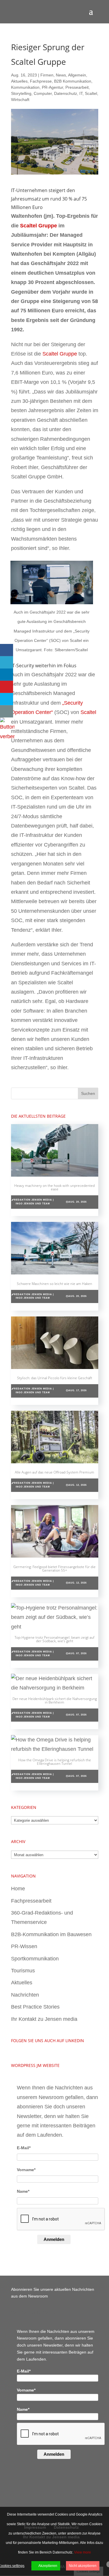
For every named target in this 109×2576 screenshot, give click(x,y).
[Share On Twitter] (7, 662)
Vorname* (26, 2170)
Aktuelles (19, 81)
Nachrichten (25, 1995)
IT (81, 93)
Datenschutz (66, 93)
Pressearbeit (77, 87)
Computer (43, 93)
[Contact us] (7, 711)
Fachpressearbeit (31, 1901)
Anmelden (54, 2239)
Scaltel (91, 93)
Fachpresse (41, 81)
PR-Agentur (52, 87)
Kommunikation (25, 87)
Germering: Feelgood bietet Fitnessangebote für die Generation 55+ (54, 1569)
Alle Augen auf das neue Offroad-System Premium (54, 1472)
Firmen (47, 75)
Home (18, 1889)
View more (83, 2552)
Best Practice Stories (35, 2007)
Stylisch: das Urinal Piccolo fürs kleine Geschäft (55, 1378)
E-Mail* (24, 2148)
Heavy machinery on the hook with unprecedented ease (54, 1187)
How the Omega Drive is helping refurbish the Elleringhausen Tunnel (55, 1762)
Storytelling (21, 93)
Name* (23, 2191)
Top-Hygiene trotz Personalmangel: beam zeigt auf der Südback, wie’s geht (54, 1639)
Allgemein (77, 75)
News (61, 75)
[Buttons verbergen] (7, 736)
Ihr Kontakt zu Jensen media (44, 2019)
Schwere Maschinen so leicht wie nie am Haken (54, 1284)
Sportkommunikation (35, 1959)
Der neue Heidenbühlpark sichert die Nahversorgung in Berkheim (55, 1700)
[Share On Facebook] (7, 650)
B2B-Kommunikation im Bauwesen (51, 1934)
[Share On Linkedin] (7, 675)
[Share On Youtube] (7, 687)
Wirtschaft (20, 100)
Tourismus (23, 1971)
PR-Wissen (24, 1946)
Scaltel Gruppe (39, 226)
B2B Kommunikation (73, 81)
